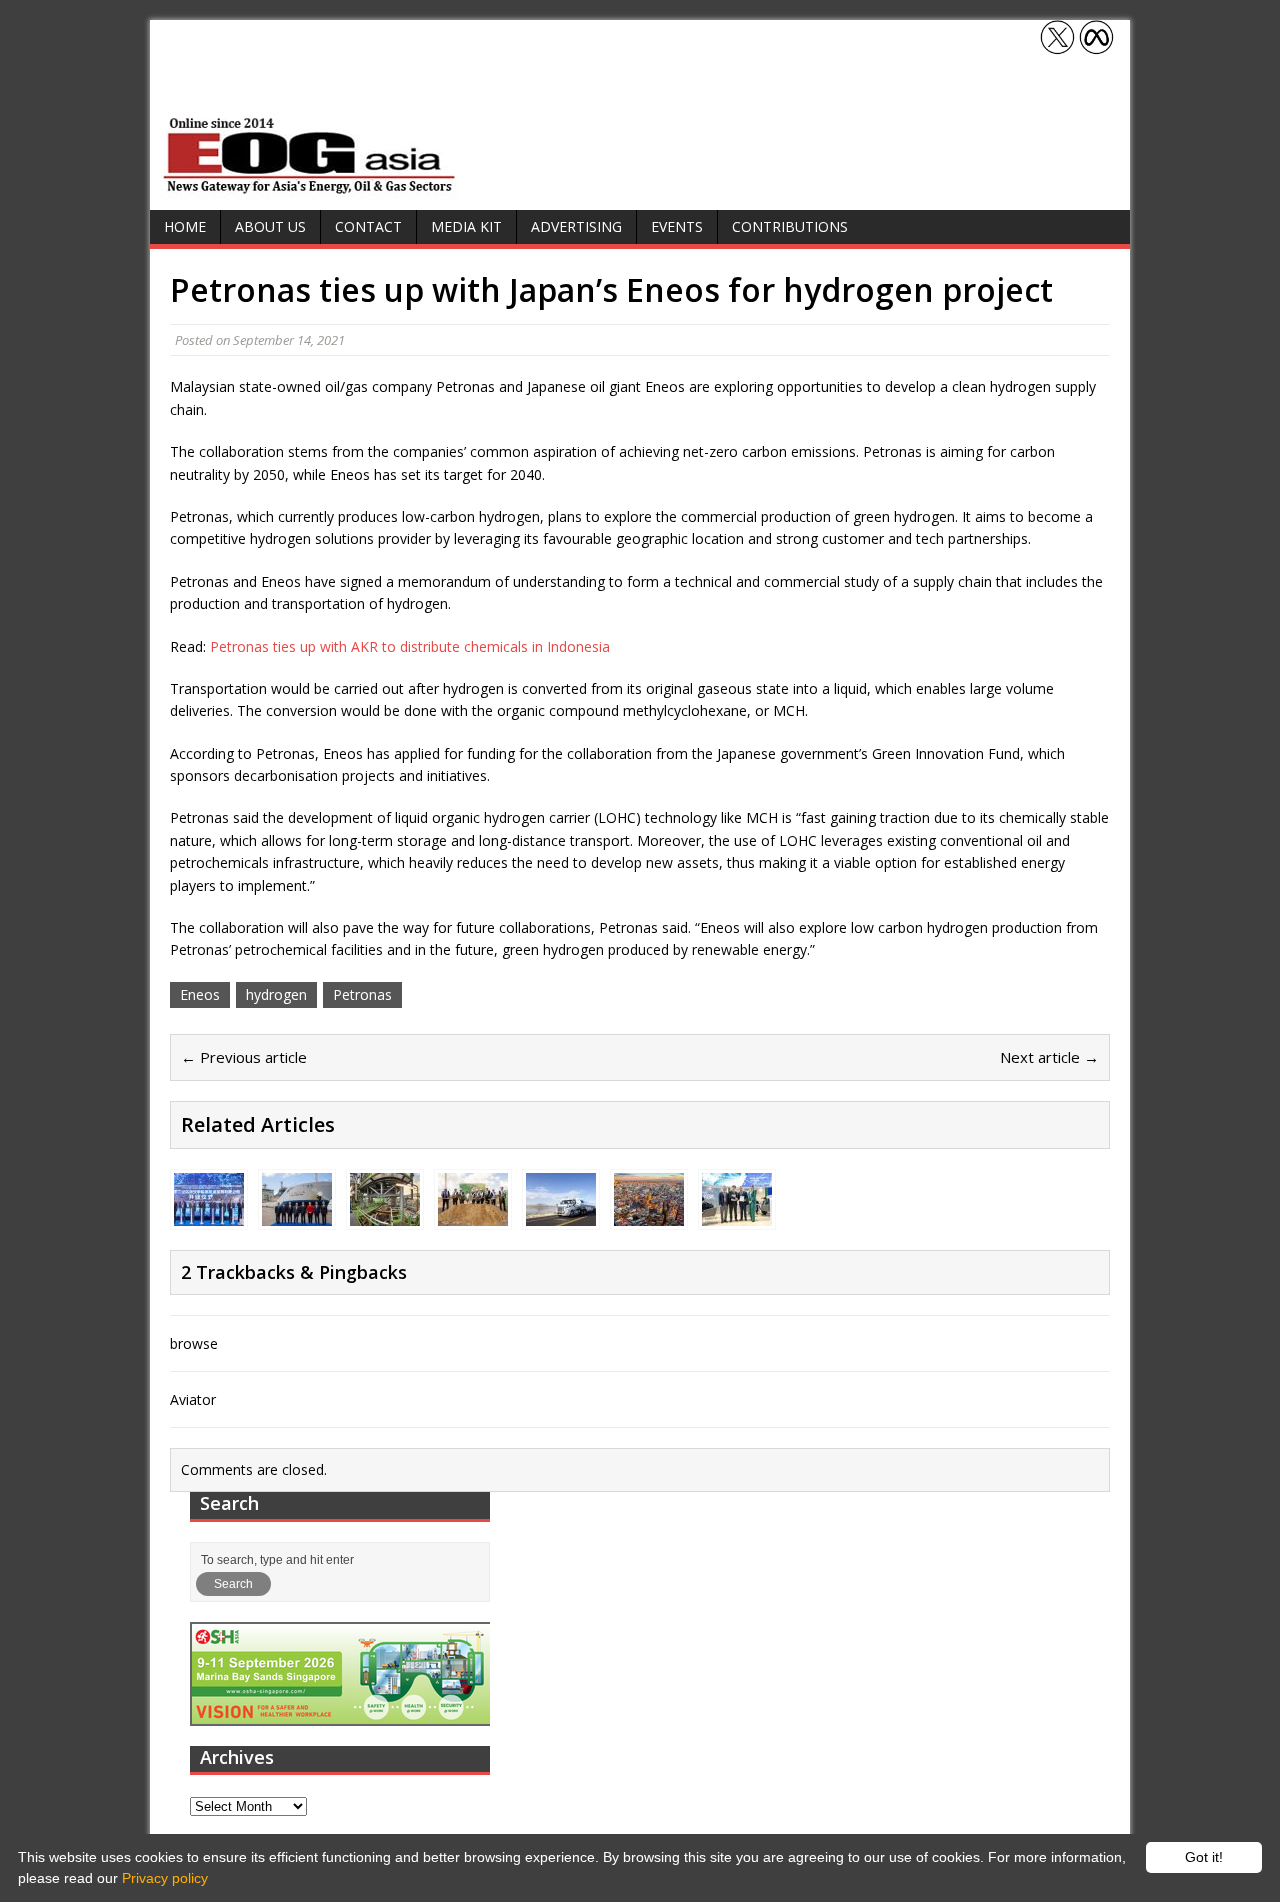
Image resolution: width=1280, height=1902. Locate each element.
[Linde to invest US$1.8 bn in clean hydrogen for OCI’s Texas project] (561, 1213)
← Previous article (244, 1057)
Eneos (200, 994)
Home (185, 226)
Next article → (1049, 1057)
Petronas (362, 994)
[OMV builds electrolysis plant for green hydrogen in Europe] (473, 1213)
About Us (270, 226)
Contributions (790, 226)
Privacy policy (165, 1878)
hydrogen (276, 994)
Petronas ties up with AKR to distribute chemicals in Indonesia (410, 646)
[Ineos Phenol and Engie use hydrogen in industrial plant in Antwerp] (385, 1213)
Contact (368, 226)
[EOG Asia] (310, 188)
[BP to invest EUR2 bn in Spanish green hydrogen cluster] (649, 1213)
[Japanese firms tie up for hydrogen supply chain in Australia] (297, 1213)
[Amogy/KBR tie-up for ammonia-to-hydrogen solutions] (737, 1213)
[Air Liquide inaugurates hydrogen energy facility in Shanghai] (209, 1213)
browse (194, 1343)
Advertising (576, 226)
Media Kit (466, 226)
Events (677, 226)
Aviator (193, 1399)
